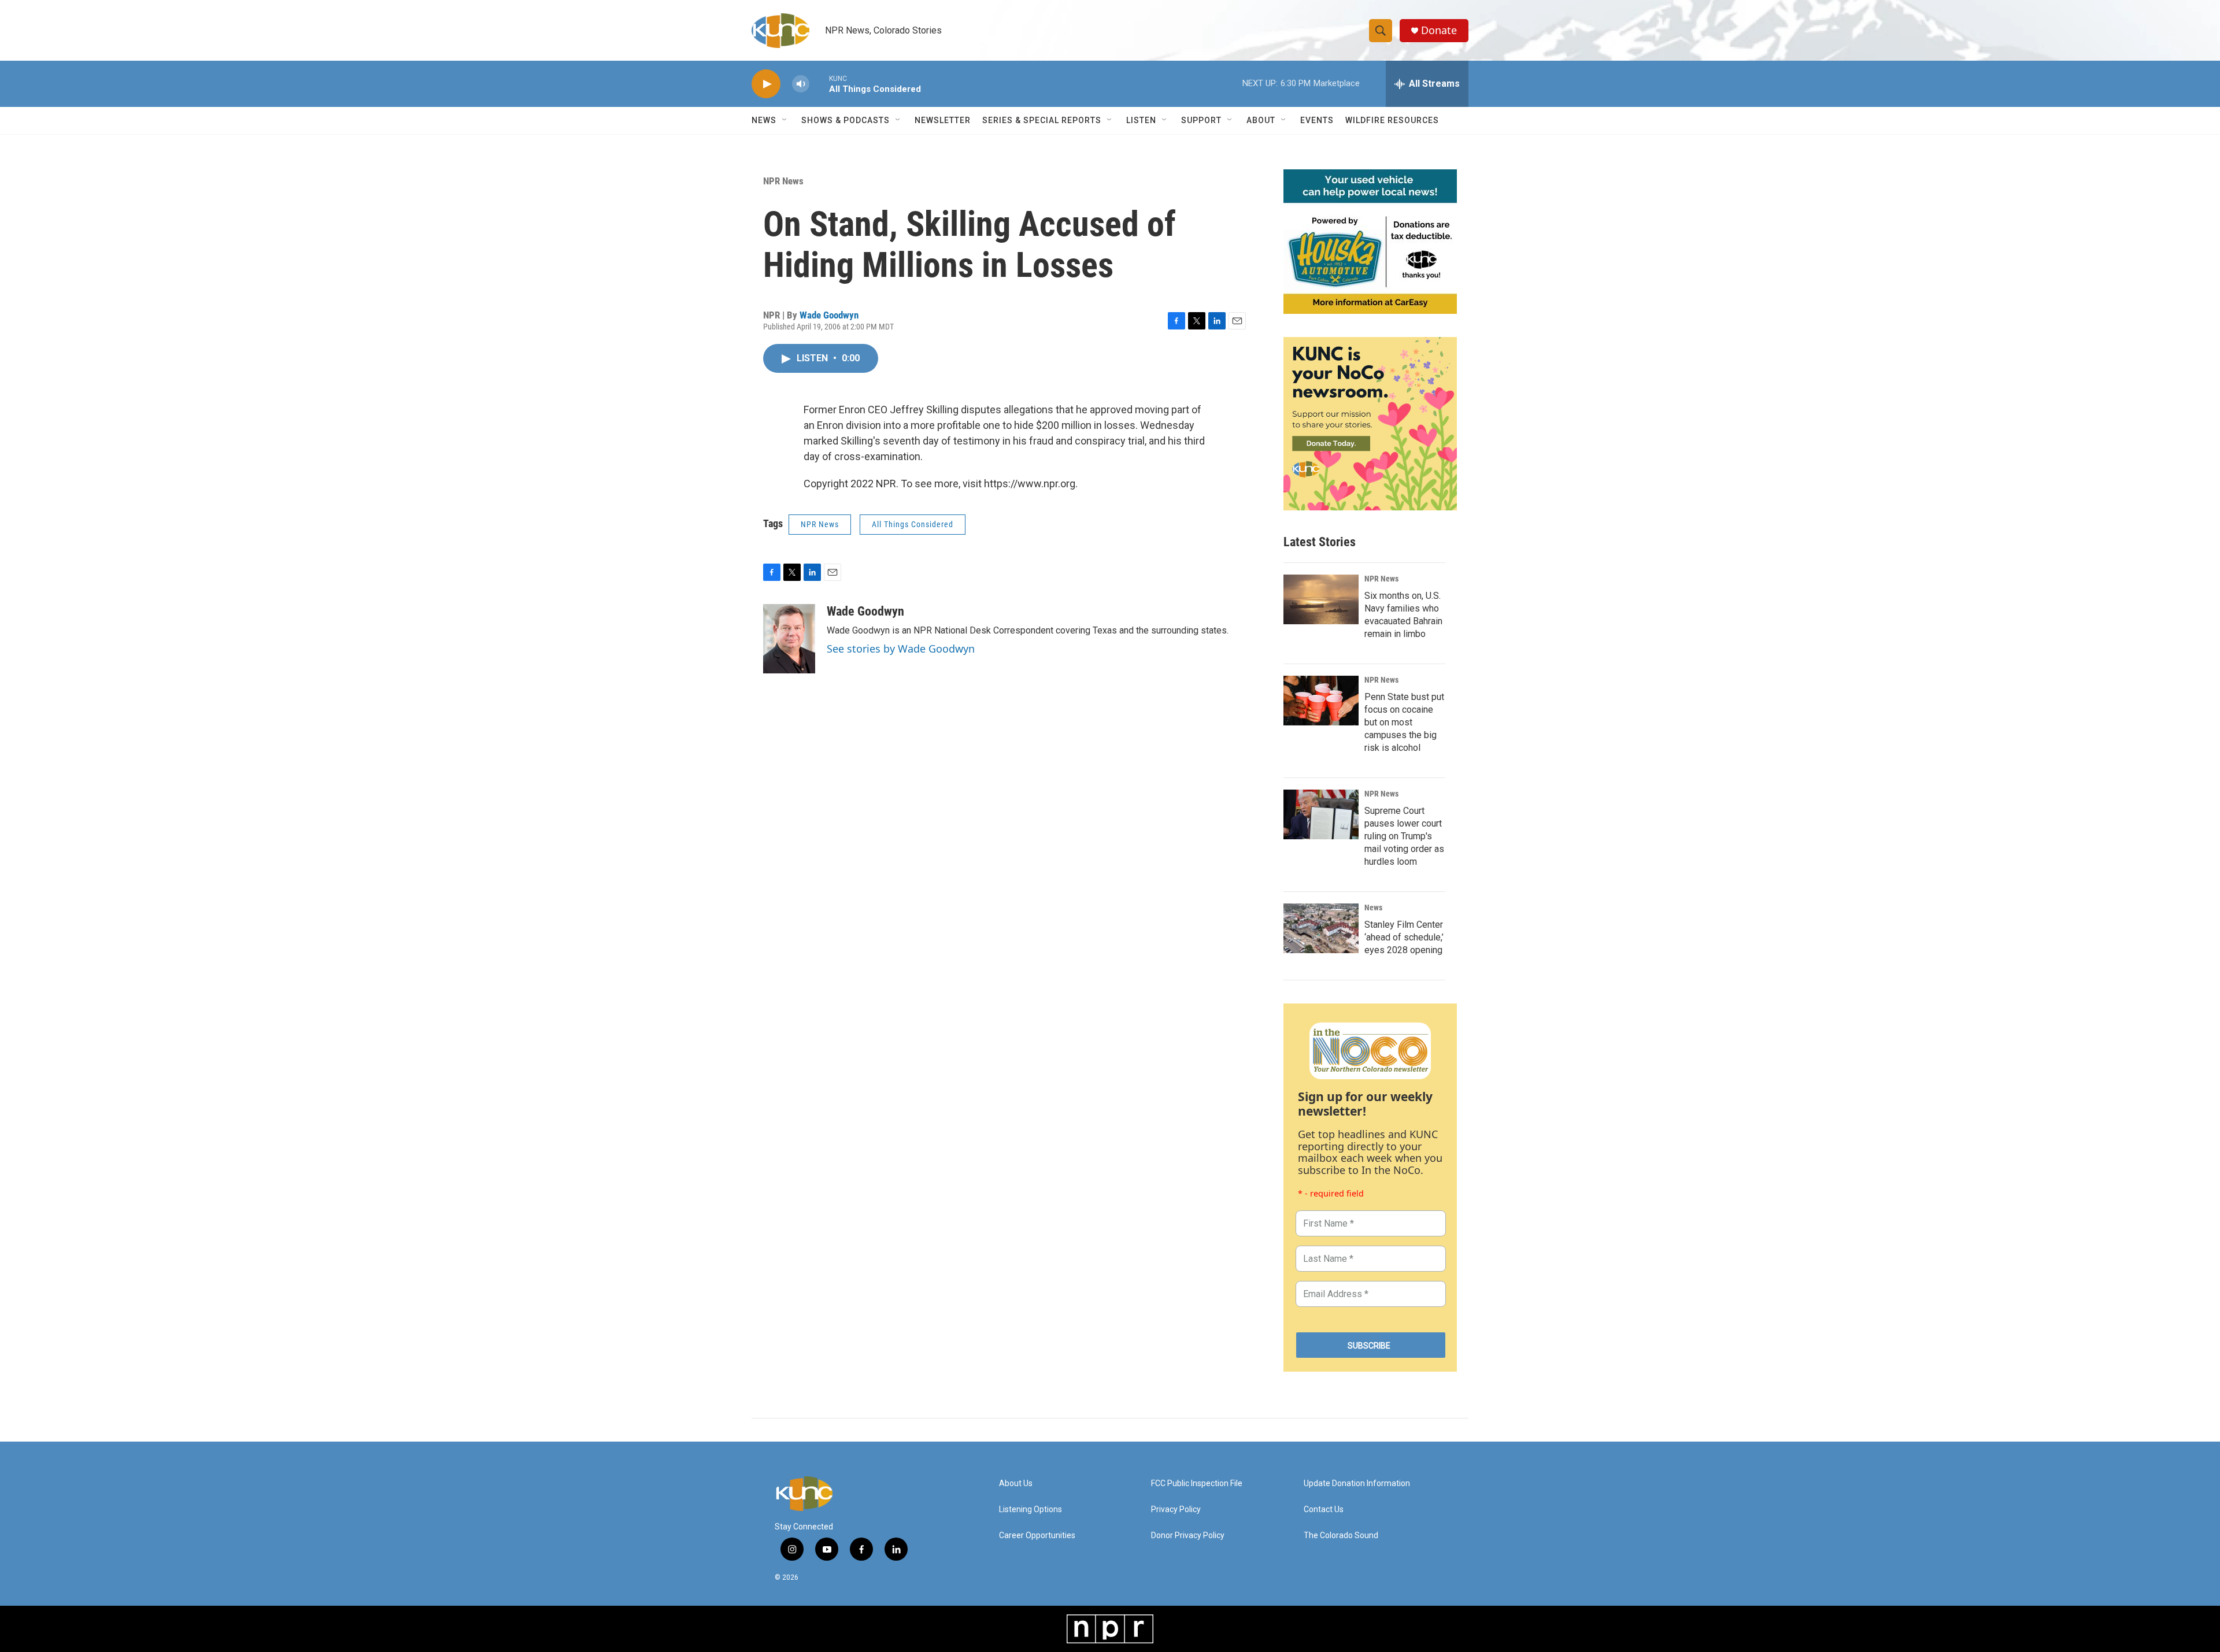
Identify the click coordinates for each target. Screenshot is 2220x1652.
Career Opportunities (1037, 1536)
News (1373, 908)
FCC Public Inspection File (1197, 1484)
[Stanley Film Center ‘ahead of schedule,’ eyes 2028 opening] (1321, 928)
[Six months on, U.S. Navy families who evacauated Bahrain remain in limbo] (1321, 599)
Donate (1439, 30)
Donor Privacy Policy (1188, 1536)
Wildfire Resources (1392, 120)
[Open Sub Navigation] (785, 120)
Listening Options (1031, 1510)
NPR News (783, 181)
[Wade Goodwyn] (789, 639)
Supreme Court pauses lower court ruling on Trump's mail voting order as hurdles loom (1404, 836)
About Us (1016, 1484)
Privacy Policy (1176, 1510)
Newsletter (943, 120)
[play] (766, 84)
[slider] (819, 84)
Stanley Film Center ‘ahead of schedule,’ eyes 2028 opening (1404, 937)
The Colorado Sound (1341, 1536)
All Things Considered (913, 524)
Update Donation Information (1357, 1484)
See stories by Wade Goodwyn (901, 649)
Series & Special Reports (1042, 120)
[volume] (801, 84)
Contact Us (1324, 1510)
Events (1317, 120)
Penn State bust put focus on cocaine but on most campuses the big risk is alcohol (1404, 722)
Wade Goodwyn (829, 315)
